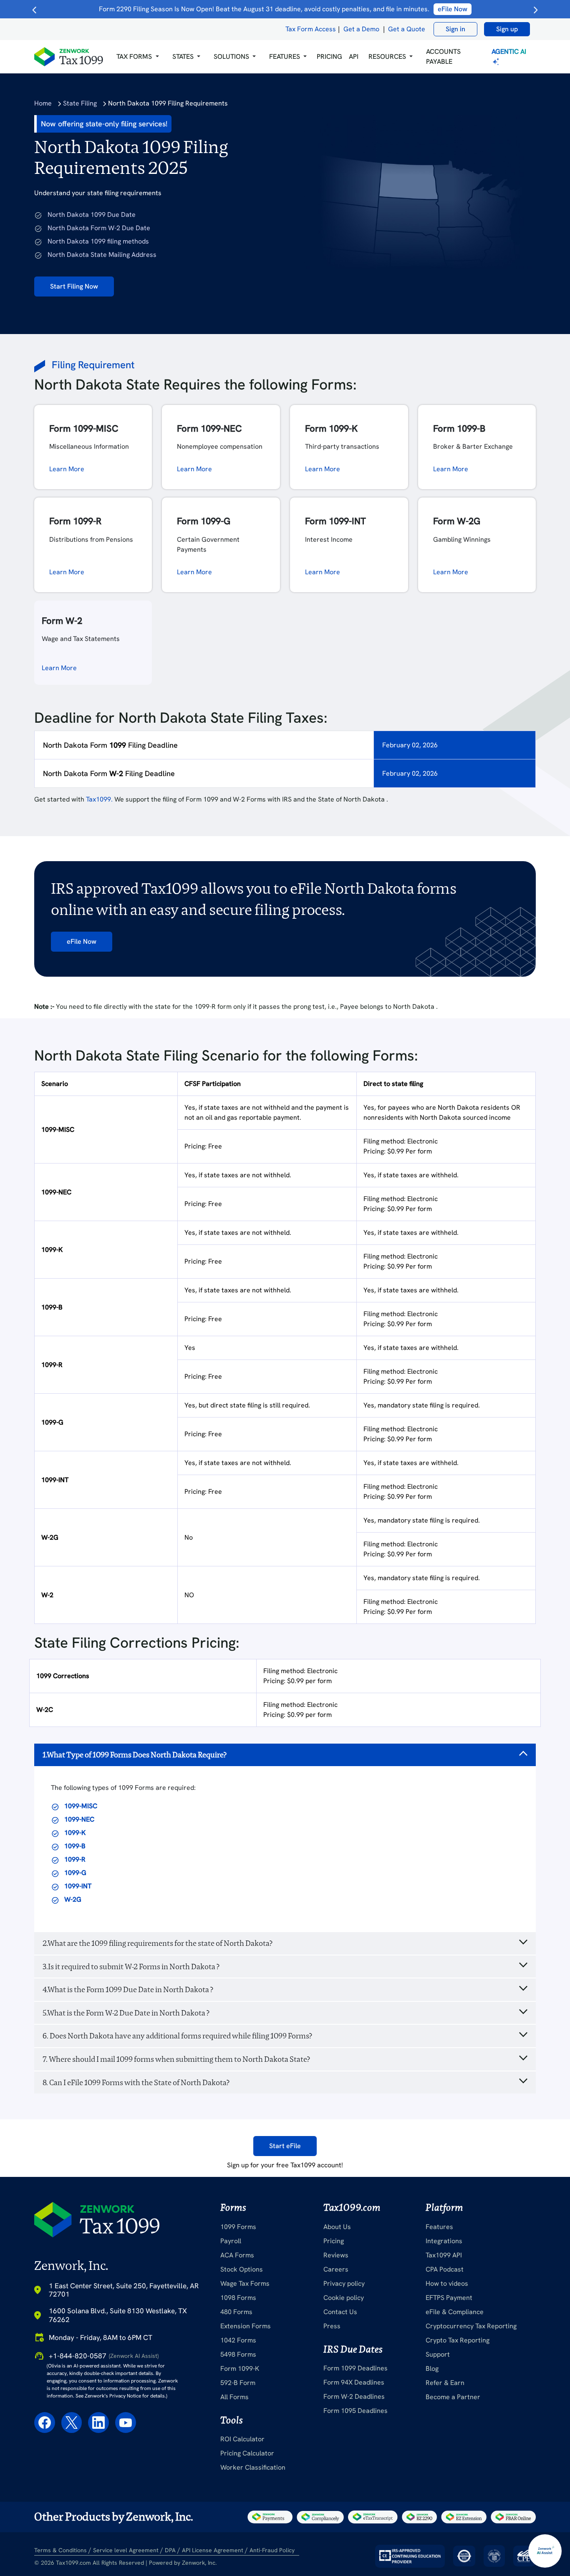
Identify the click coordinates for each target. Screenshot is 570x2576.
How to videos (447, 2283)
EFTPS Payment (449, 2298)
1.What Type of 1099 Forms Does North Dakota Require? (135, 1755)
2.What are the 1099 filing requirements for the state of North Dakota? (158, 1943)
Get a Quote (407, 29)
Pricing (334, 2241)
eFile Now (82, 941)
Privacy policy (344, 2283)
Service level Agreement (126, 2550)
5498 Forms (238, 2354)
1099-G (75, 1873)
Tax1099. (99, 799)
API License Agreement (213, 2550)
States (183, 57)
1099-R (75, 1859)
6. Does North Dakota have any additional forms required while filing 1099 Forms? (177, 2036)
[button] (137, 57)
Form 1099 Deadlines (356, 2368)
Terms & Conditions (61, 2550)
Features (439, 2227)
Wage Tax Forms (245, 2283)
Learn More (67, 469)
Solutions (231, 57)
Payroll (231, 2241)
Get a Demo (361, 29)
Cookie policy (344, 2298)
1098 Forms (238, 2298)
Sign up (507, 29)
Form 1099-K (240, 2369)
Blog (432, 2369)
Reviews (336, 2255)
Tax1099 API (444, 2255)
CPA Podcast (445, 2269)
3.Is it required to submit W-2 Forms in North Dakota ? (131, 1967)
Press (332, 2326)
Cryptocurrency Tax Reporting (471, 2326)
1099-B (75, 1846)
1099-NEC (79, 1819)
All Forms (235, 2397)
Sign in (455, 29)
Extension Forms (246, 2326)
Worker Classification (253, 2467)
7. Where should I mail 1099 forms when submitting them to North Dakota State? (176, 2059)
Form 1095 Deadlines (356, 2411)
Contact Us (340, 2312)
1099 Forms (238, 2227)
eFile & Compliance (455, 2312)
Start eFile (285, 2146)
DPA (170, 2550)
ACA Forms (237, 2255)
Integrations (444, 2241)
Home (43, 103)
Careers (336, 2269)
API (354, 57)
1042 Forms (238, 2340)
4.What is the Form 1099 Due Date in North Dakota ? (128, 1989)
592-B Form (238, 2383)
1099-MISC (81, 1806)
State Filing (80, 103)
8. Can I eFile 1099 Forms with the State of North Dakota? (136, 2082)
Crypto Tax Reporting (458, 2340)
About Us (337, 2227)
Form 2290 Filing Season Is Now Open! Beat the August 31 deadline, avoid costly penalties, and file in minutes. (283, 9)
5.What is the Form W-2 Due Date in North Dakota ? (126, 2013)
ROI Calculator (242, 2439)
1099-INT (78, 1886)
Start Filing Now (74, 286)
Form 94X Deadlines (354, 2382)
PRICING (329, 57)
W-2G (73, 1899)
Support (438, 2354)
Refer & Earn (445, 2383)
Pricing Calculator (247, 2453)
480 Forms (236, 2312)
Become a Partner (453, 2397)
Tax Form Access (311, 29)
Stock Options (242, 2269)
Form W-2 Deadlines (354, 2396)
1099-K (75, 1833)
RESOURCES (387, 57)
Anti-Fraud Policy (272, 2550)
